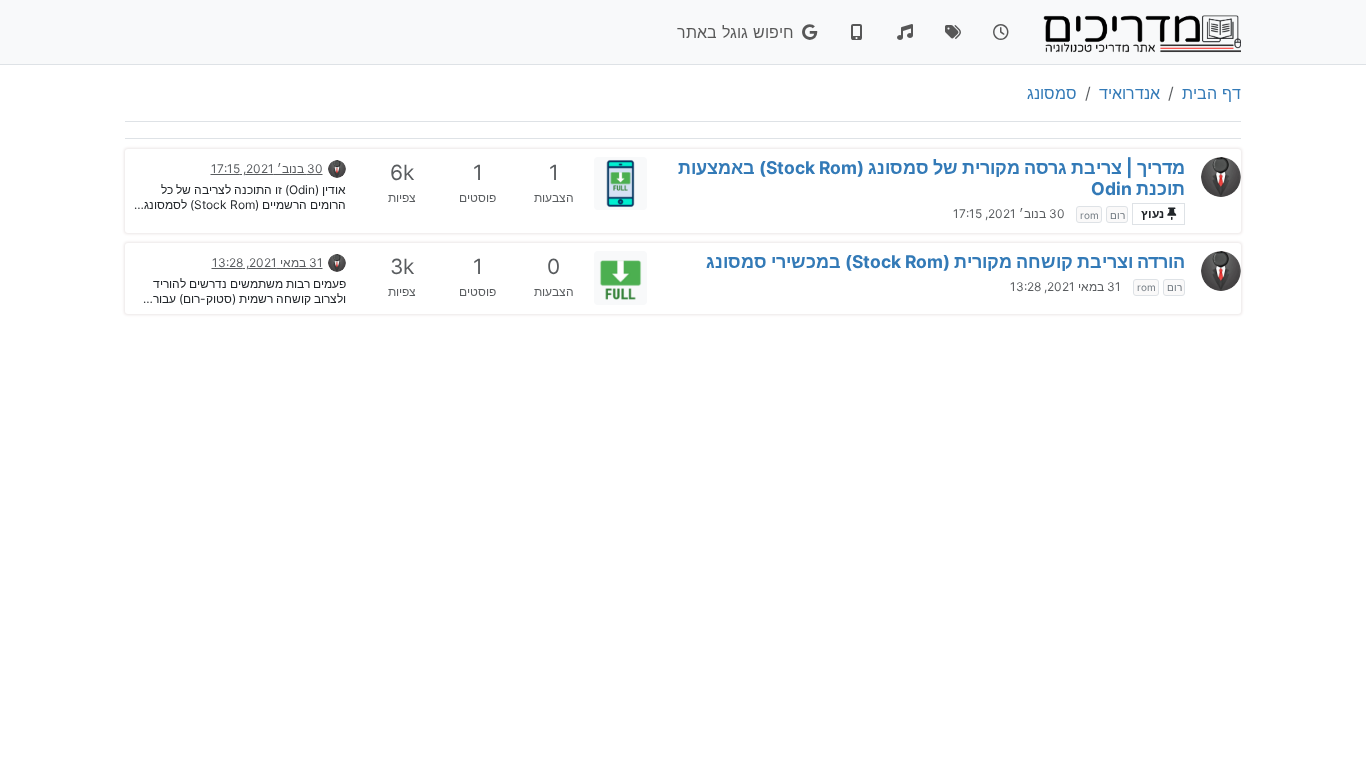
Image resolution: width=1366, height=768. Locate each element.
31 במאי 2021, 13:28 (1065, 286)
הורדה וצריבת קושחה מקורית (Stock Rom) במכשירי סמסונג (945, 261)
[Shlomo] (1221, 177)
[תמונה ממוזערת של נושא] (620, 183)
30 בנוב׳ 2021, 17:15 (1009, 213)
